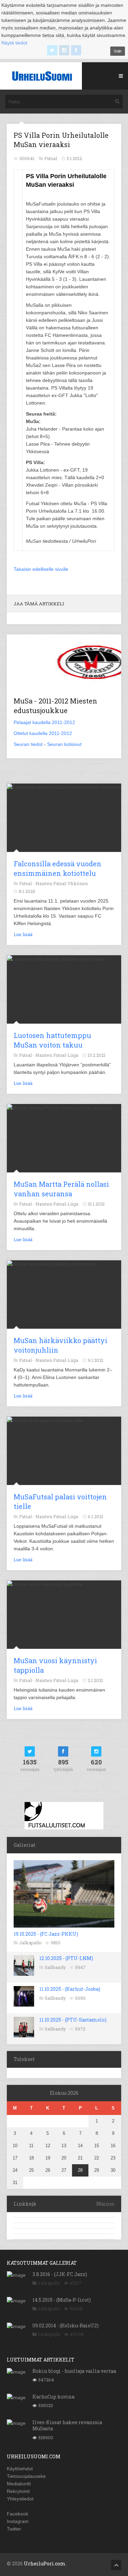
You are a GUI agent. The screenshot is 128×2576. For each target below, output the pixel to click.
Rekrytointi (18, 2491)
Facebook (18, 2514)
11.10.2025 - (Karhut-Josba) (70, 1989)
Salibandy (55, 1967)
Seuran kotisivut (64, 744)
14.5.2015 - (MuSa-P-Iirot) (62, 2300)
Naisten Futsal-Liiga (57, 1055)
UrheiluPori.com (45, 2564)
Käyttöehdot (20, 2469)
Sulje (118, 51)
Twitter (14, 2529)
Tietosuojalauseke (26, 2476)
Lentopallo (49, 2334)
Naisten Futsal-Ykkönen (62, 883)
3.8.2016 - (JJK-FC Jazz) (60, 2274)
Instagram (18, 2521)
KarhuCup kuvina (53, 2397)
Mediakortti (19, 2484)
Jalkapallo (30, 1943)
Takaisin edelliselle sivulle (41, 569)
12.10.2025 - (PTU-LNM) (66, 1958)
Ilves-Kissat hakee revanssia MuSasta (67, 2425)
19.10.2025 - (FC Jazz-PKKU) (46, 1934)
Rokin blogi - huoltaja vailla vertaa (74, 2371)
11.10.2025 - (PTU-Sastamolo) (73, 2020)
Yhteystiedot (20, 2499)
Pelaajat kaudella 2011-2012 (44, 722)
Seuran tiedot (28, 744)
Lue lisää (23, 934)
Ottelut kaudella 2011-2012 (43, 733)
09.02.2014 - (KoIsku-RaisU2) (66, 2325)
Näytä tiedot (14, 43)
